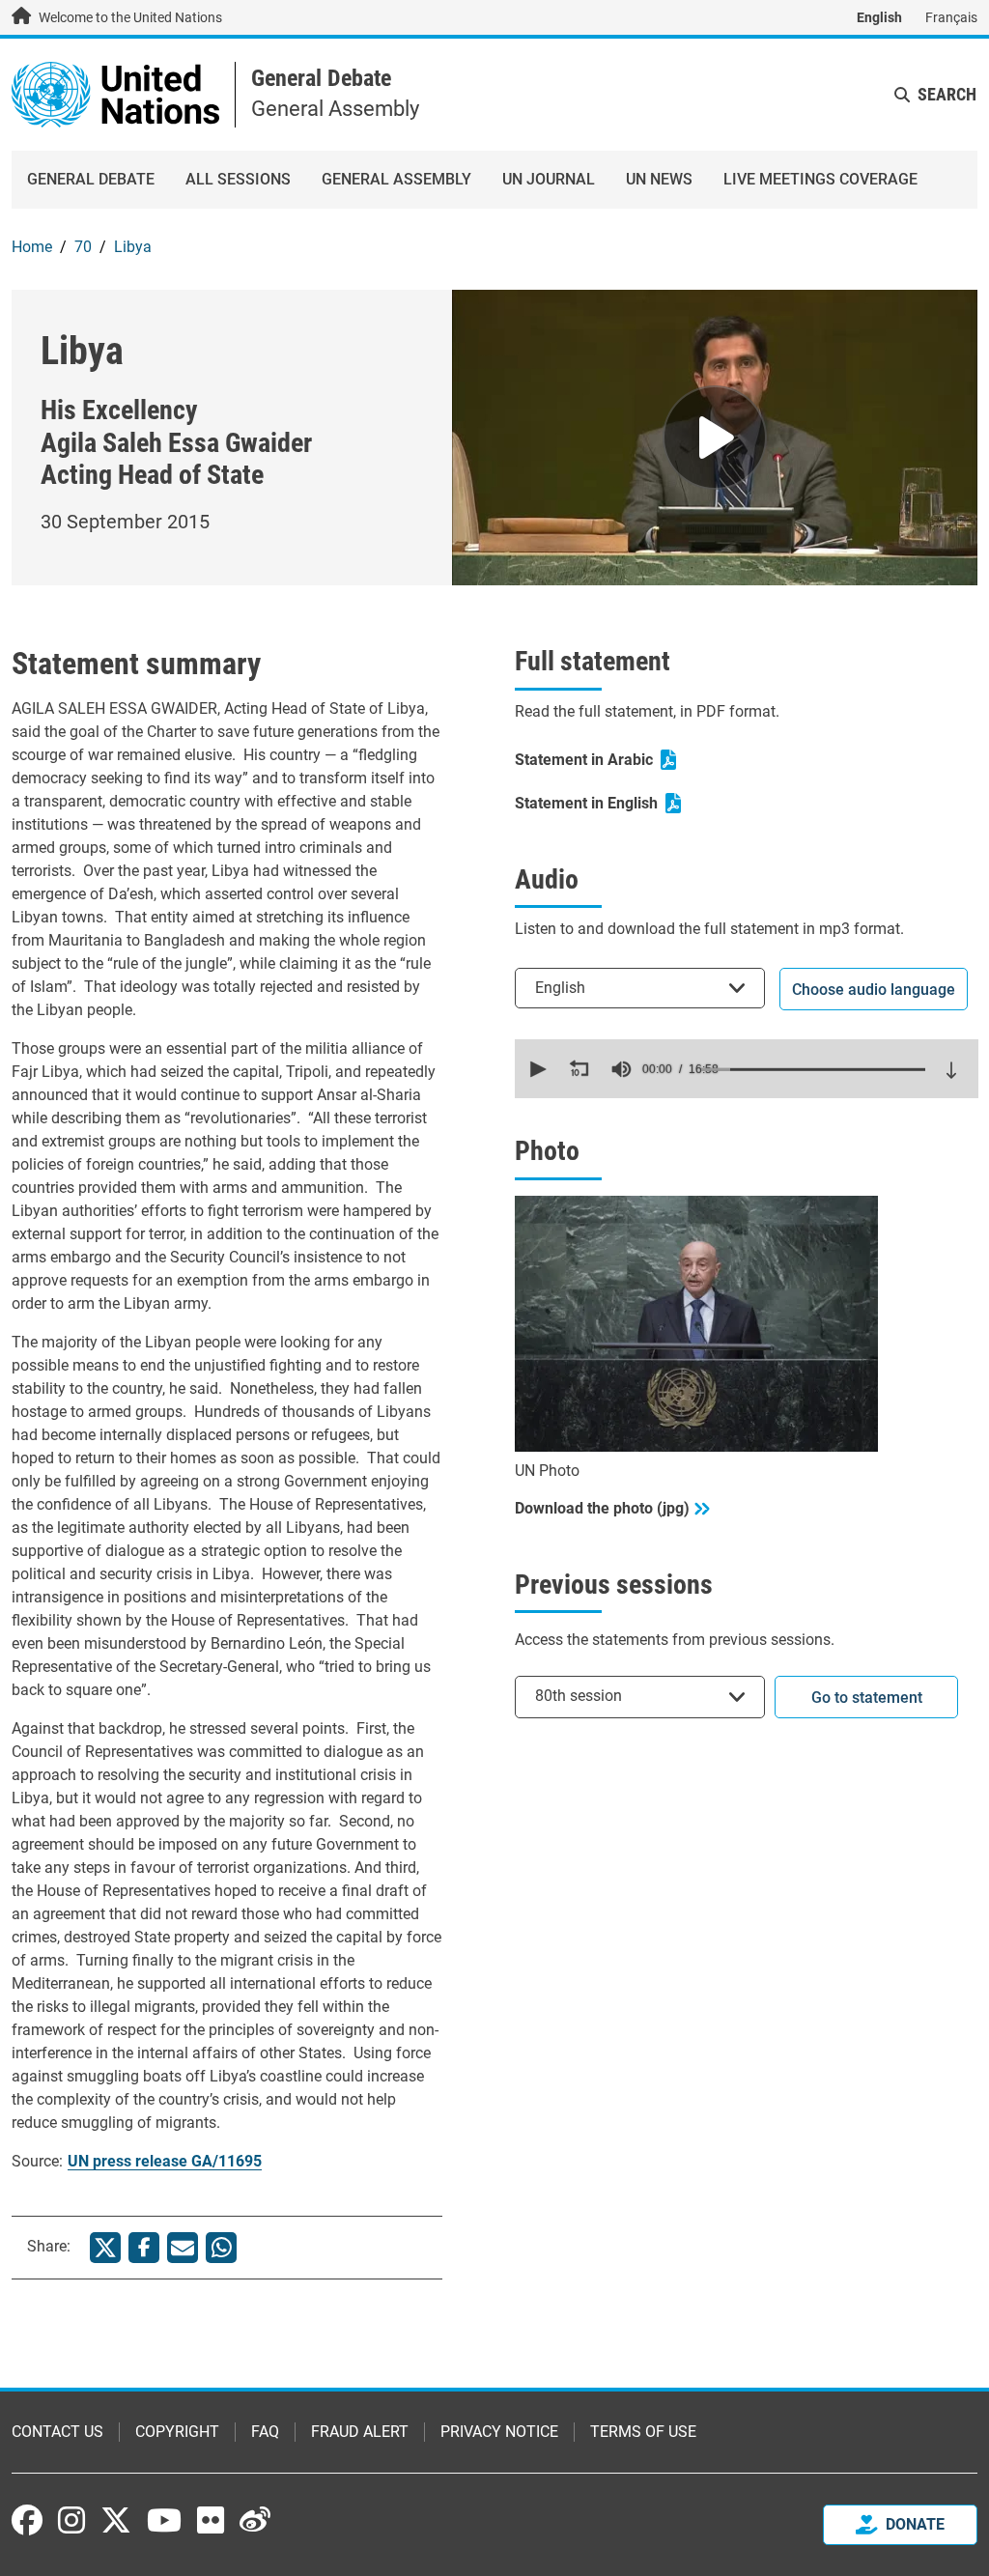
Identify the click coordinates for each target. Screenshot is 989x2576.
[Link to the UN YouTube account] (164, 2520)
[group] (621, 1069)
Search (947, 94)
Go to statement (867, 1698)
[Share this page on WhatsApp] (221, 2248)
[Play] (715, 438)
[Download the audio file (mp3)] (951, 1070)
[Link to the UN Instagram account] (71, 2520)
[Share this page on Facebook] (144, 2248)
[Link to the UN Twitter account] (116, 2522)
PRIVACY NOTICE (499, 2432)
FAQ (265, 2432)
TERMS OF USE (643, 2432)
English (879, 17)
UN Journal (549, 179)
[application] (747, 1069)
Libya (133, 247)
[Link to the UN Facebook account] (27, 2520)
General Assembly (396, 179)
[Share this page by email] (183, 2248)
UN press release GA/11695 (165, 2161)
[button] (536, 1069)
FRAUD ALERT (360, 2432)
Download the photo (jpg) (602, 1508)
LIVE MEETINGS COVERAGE (820, 179)
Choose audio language (874, 990)
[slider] (813, 1069)
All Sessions (238, 179)
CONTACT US (57, 2432)
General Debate (321, 78)
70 (83, 247)
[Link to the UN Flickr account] (211, 2520)
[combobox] (640, 988)
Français (951, 17)
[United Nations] (115, 93)
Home (32, 247)
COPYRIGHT (177, 2432)
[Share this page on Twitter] (105, 2248)
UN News (659, 179)
